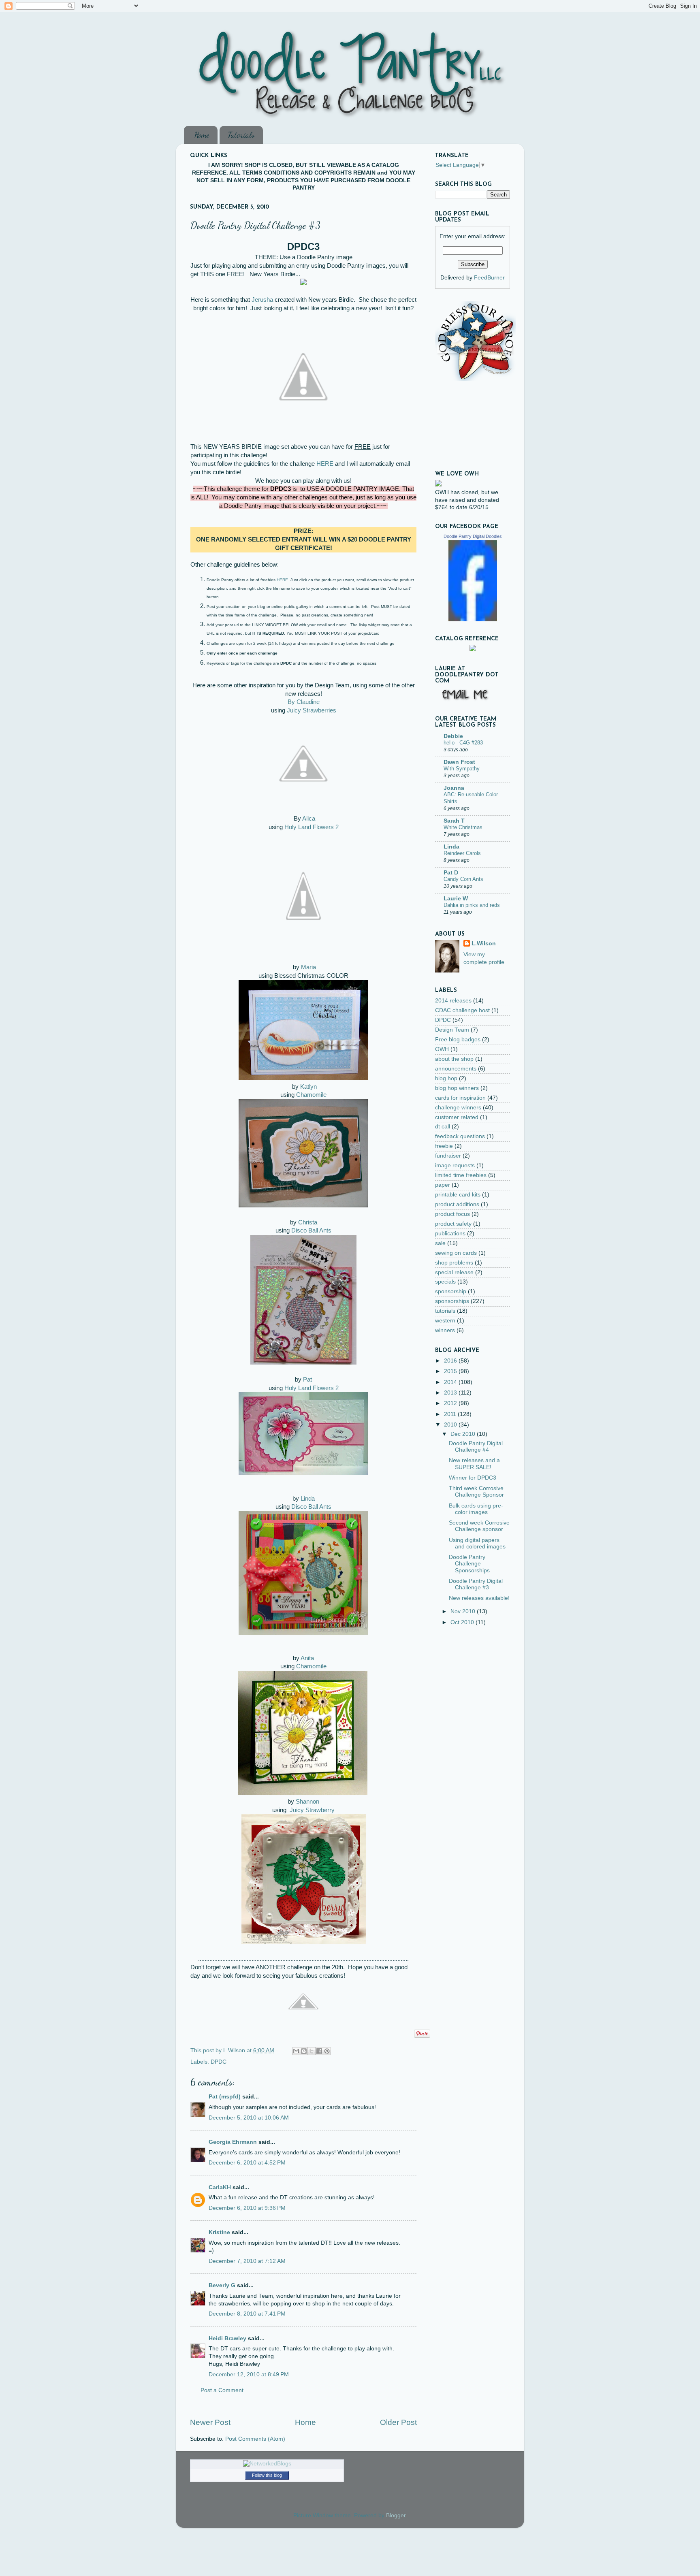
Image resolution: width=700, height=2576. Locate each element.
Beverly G (222, 2285)
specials (445, 1282)
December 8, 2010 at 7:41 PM (247, 2314)
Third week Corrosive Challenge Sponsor (476, 1492)
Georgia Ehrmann (233, 2142)
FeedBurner (489, 278)
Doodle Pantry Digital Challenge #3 (476, 1584)
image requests (455, 1165)
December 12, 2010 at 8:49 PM (249, 2374)
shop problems (454, 1263)
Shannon (307, 1802)
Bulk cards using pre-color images (476, 1509)
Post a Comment (222, 2390)
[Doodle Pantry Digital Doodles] (473, 619)
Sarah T (454, 821)
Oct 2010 (463, 1622)
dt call (443, 1127)
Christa (308, 1222)
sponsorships (452, 1301)
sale (440, 1243)
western (445, 1321)
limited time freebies (461, 1175)
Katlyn (308, 1087)
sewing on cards (456, 1253)
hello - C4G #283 (463, 743)
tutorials (445, 1311)
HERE (325, 464)
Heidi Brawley (227, 2338)
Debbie (453, 736)
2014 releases (453, 1001)
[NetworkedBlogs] (267, 2464)
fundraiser (448, 1156)
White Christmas (463, 827)
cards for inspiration (460, 1098)
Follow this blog (267, 2475)
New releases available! (479, 1598)
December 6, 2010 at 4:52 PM (247, 2163)
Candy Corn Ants (463, 879)
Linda (308, 1499)
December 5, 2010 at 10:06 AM (249, 2118)
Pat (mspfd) (225, 2097)
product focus (452, 1214)
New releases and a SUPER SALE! (474, 1464)
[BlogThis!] (304, 2051)
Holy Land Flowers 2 (312, 827)
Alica (309, 819)
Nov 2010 (464, 1611)
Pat (307, 1380)
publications (450, 1234)
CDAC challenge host (462, 1010)
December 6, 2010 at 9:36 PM (247, 2208)
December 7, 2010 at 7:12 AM (247, 2261)
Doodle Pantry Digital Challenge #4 (476, 1447)
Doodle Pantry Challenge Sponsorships (469, 1564)
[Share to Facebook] (319, 2051)
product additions (457, 1204)
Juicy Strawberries (312, 710)
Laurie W (456, 899)
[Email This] (296, 2051)
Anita (307, 1658)
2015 (451, 1371)
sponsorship (451, 1291)
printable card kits (458, 1195)
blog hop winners (457, 1088)
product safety (453, 1224)
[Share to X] (312, 2051)
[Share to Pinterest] (327, 2051)
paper (443, 1185)
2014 (451, 1382)
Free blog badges (458, 1040)
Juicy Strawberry (312, 1810)
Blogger (396, 2515)
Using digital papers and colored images (477, 1543)
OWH (442, 1049)
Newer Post (210, 2422)
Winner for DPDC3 (473, 1478)
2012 (451, 1403)
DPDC (219, 2062)
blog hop (446, 1078)
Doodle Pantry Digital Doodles (473, 536)
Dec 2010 (464, 1434)
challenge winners (458, 1108)
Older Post (398, 2422)
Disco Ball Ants (311, 1230)
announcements (456, 1069)
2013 (451, 1393)
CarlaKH (220, 2187)
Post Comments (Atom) (255, 2439)
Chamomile (311, 1095)
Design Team (452, 1030)
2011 (451, 1414)
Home (202, 135)
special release (454, 1272)
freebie (444, 1146)
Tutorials (241, 135)
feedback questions (460, 1136)
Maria (308, 967)
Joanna (454, 788)
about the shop (454, 1059)
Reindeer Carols (462, 853)
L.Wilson (484, 944)
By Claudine (304, 702)
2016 (451, 1361)
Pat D (451, 873)
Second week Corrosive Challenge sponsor (479, 1526)
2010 (451, 1425)
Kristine (219, 2232)
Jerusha (262, 300)
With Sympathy (462, 769)
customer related (457, 1117)
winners (445, 1330)
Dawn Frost (459, 762)
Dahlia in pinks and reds (472, 905)
